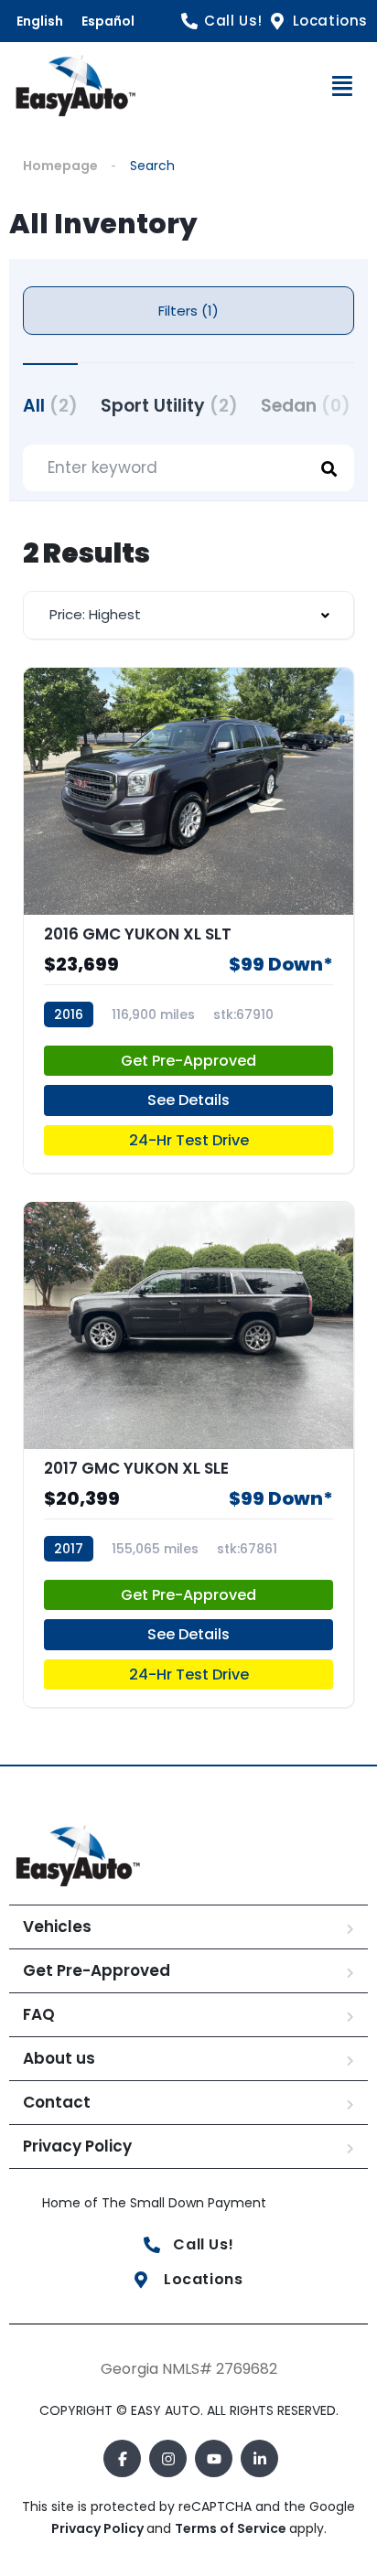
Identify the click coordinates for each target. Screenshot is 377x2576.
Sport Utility (169, 406)
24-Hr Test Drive (189, 1140)
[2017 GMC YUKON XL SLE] (188, 1454)
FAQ (39, 2014)
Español (108, 21)
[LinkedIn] (259, 2458)
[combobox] (188, 615)
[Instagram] (168, 2458)
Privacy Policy (77, 2146)
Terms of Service (232, 2528)
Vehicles (57, 1927)
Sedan (306, 406)
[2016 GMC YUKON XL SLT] (188, 920)
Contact (57, 2102)
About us (59, 2058)
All (50, 406)
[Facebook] (122, 2458)
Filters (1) (188, 311)
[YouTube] (214, 2458)
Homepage (60, 166)
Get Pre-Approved (188, 1061)
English (40, 21)
